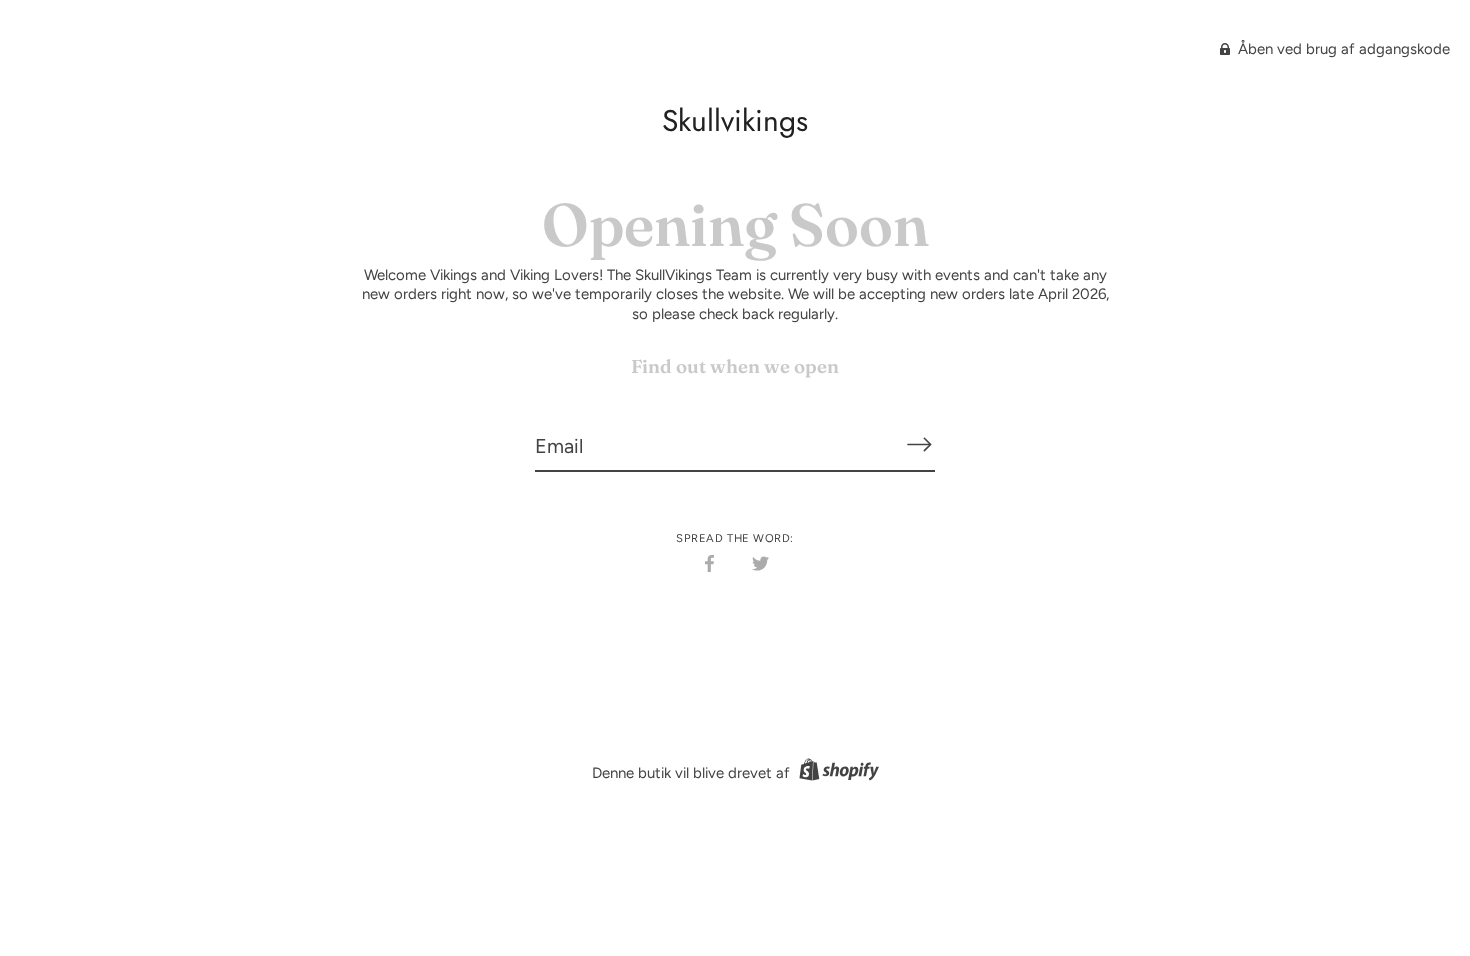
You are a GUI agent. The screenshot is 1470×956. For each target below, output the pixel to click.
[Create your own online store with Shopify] (836, 773)
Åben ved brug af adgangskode (1342, 49)
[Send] (919, 445)
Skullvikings (735, 120)
